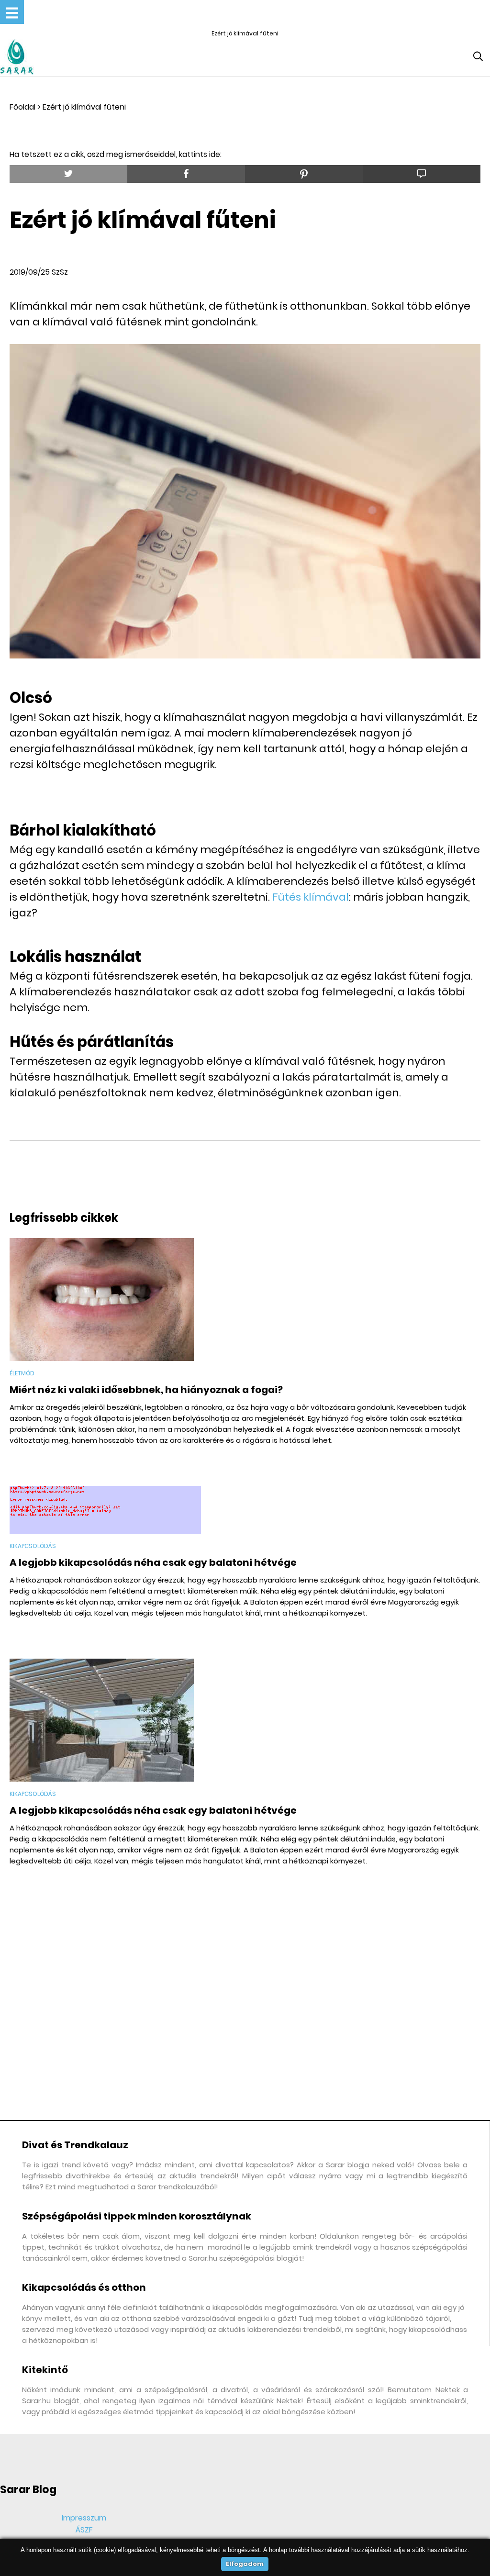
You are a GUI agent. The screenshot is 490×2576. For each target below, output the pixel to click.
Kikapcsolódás (33, 1546)
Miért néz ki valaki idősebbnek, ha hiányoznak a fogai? (146, 1390)
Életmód (22, 1373)
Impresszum (84, 2518)
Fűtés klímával (311, 897)
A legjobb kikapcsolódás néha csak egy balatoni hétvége (153, 1562)
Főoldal (22, 107)
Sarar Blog (28, 2490)
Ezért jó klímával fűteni (84, 107)
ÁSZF (84, 2530)
